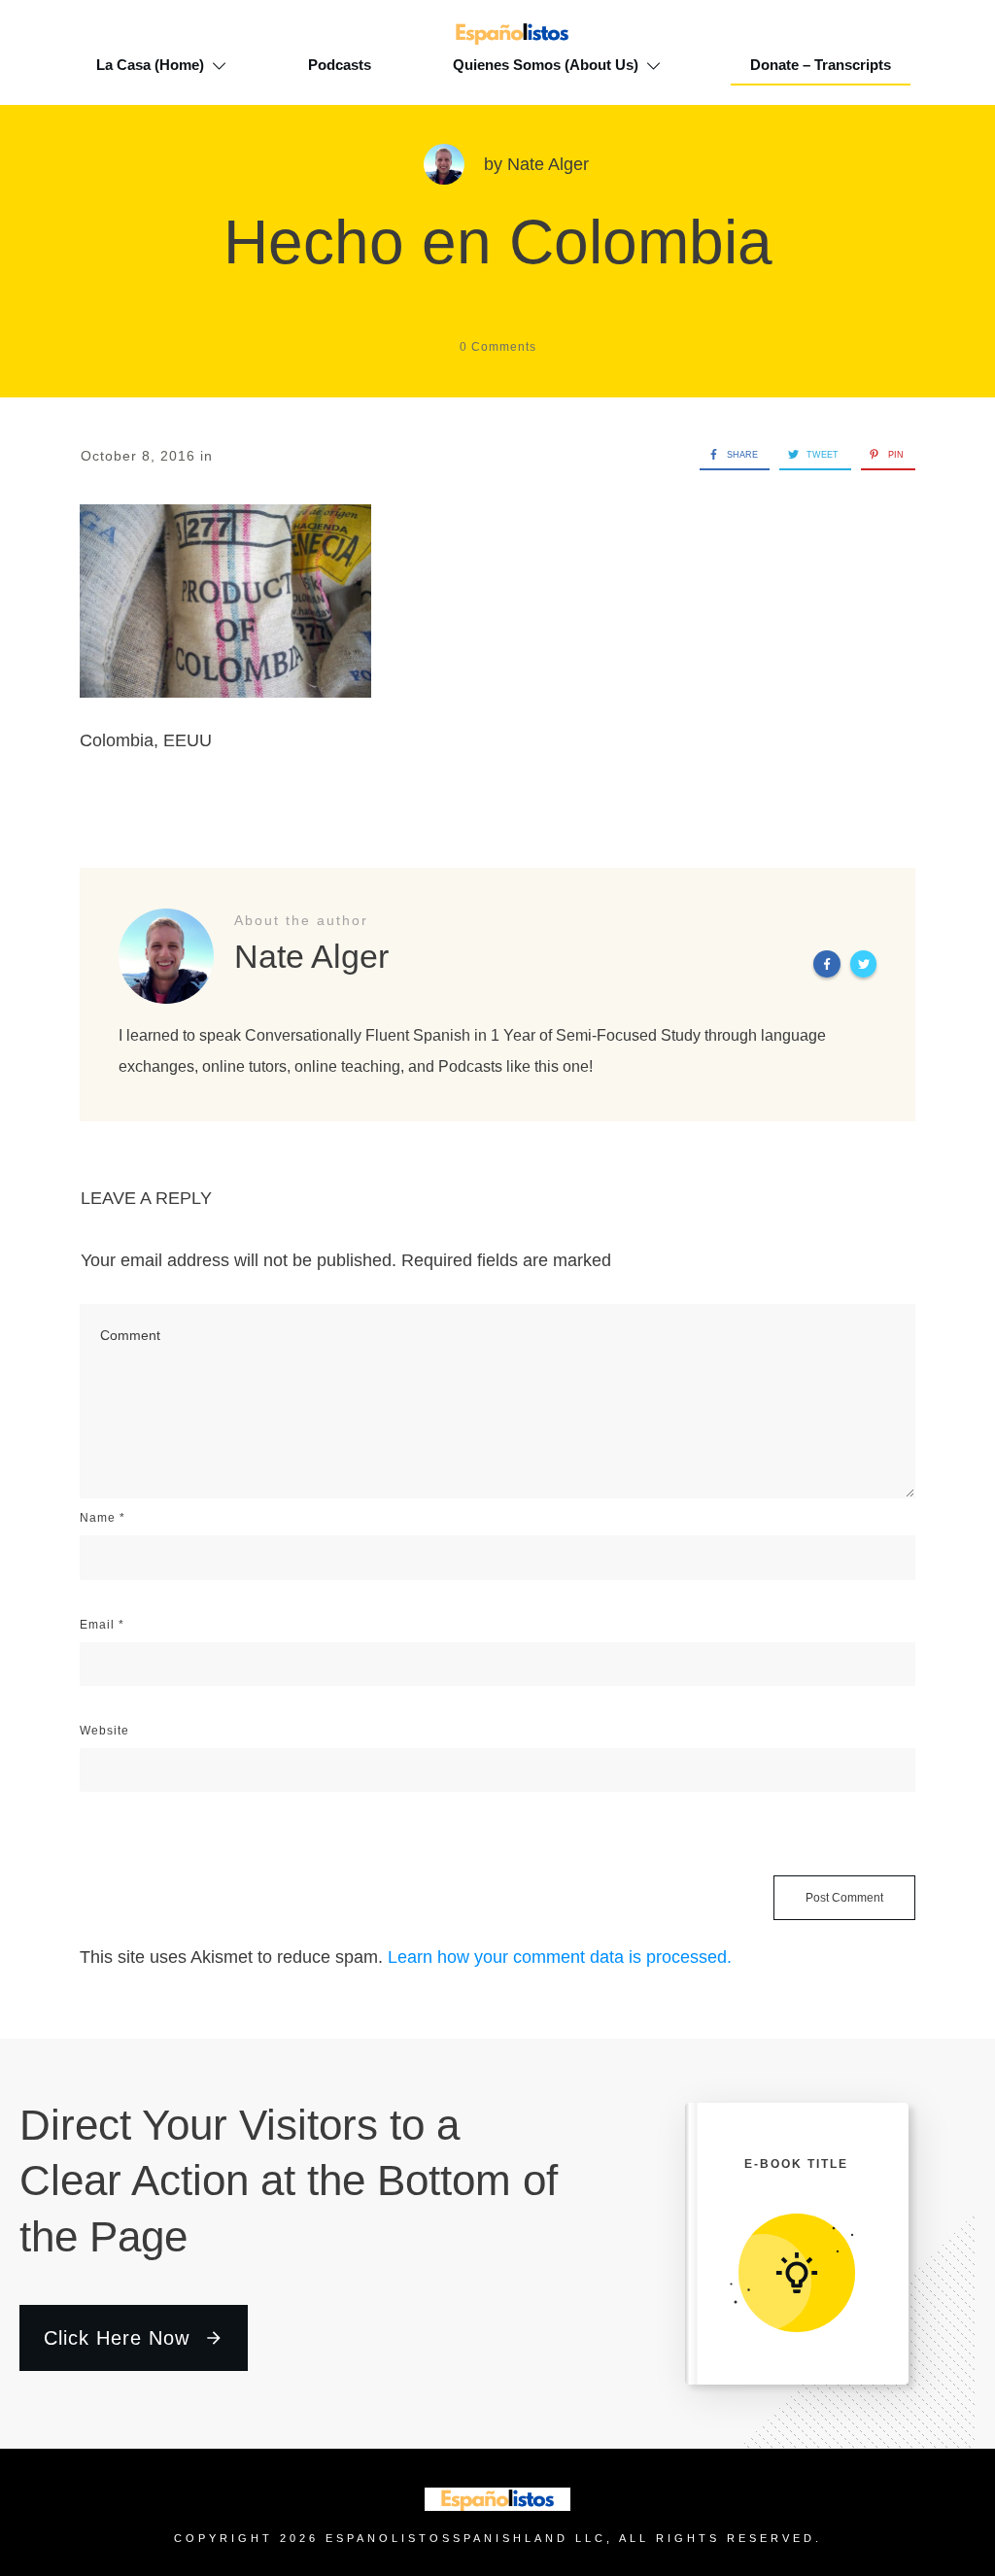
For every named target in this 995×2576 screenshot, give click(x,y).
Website (104, 1731)
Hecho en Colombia (498, 242)
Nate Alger (548, 164)
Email (102, 1625)
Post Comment (844, 1898)
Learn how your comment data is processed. (560, 1957)
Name (103, 1518)
